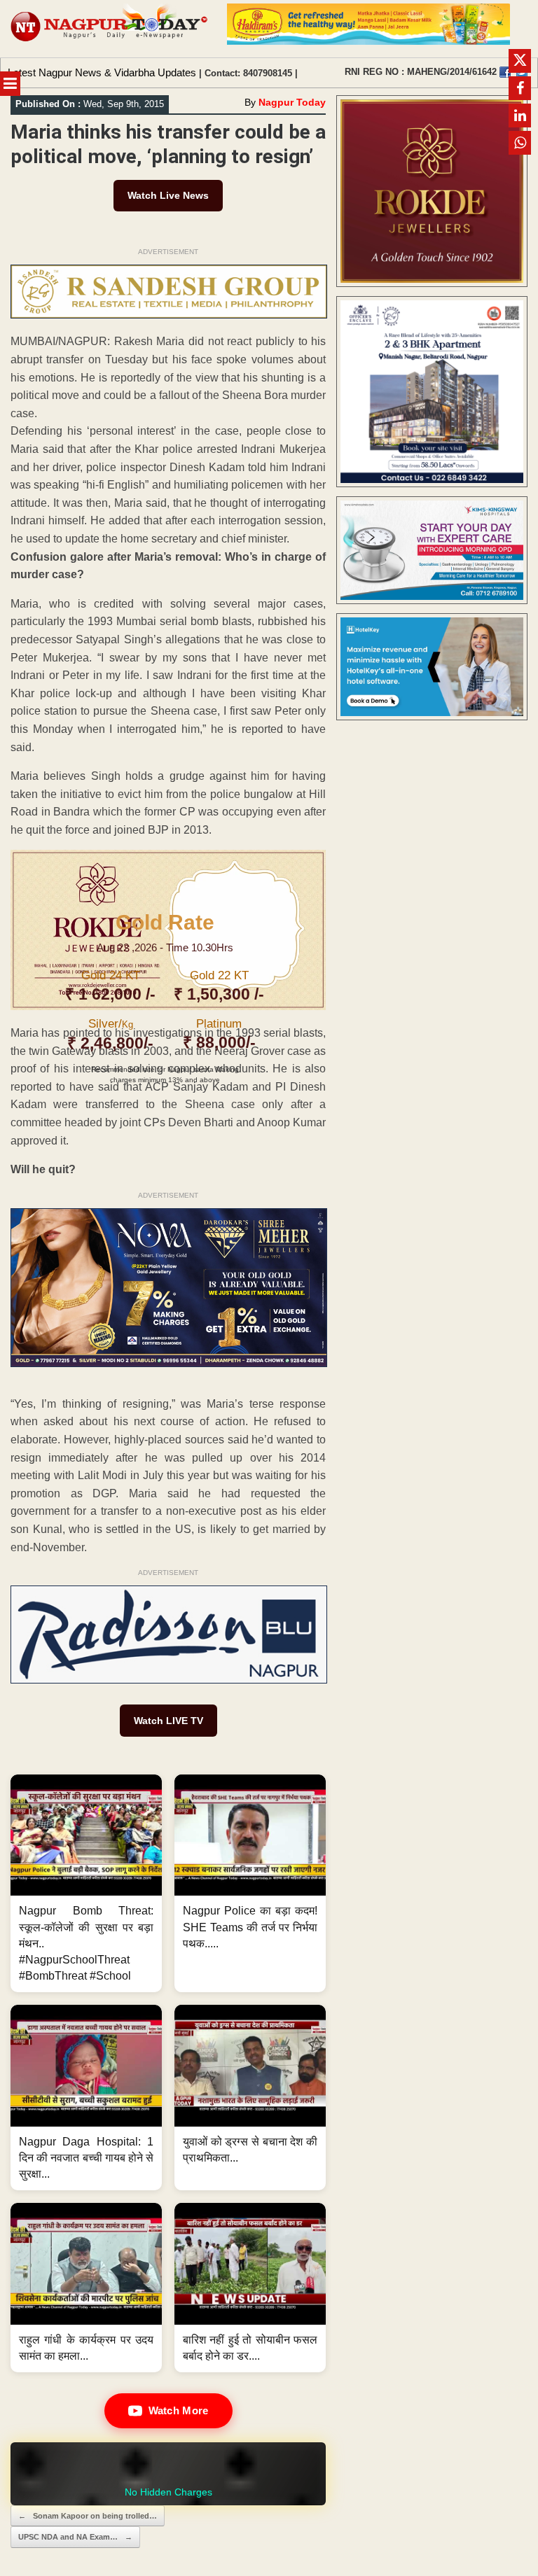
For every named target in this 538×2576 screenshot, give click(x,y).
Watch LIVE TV (168, 1721)
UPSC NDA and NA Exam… (75, 2537)
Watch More (179, 2410)
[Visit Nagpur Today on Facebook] (505, 72)
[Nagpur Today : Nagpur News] (110, 29)
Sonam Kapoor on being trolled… (88, 2516)
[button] (86, 1883)
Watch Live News (168, 195)
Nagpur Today (292, 102)
